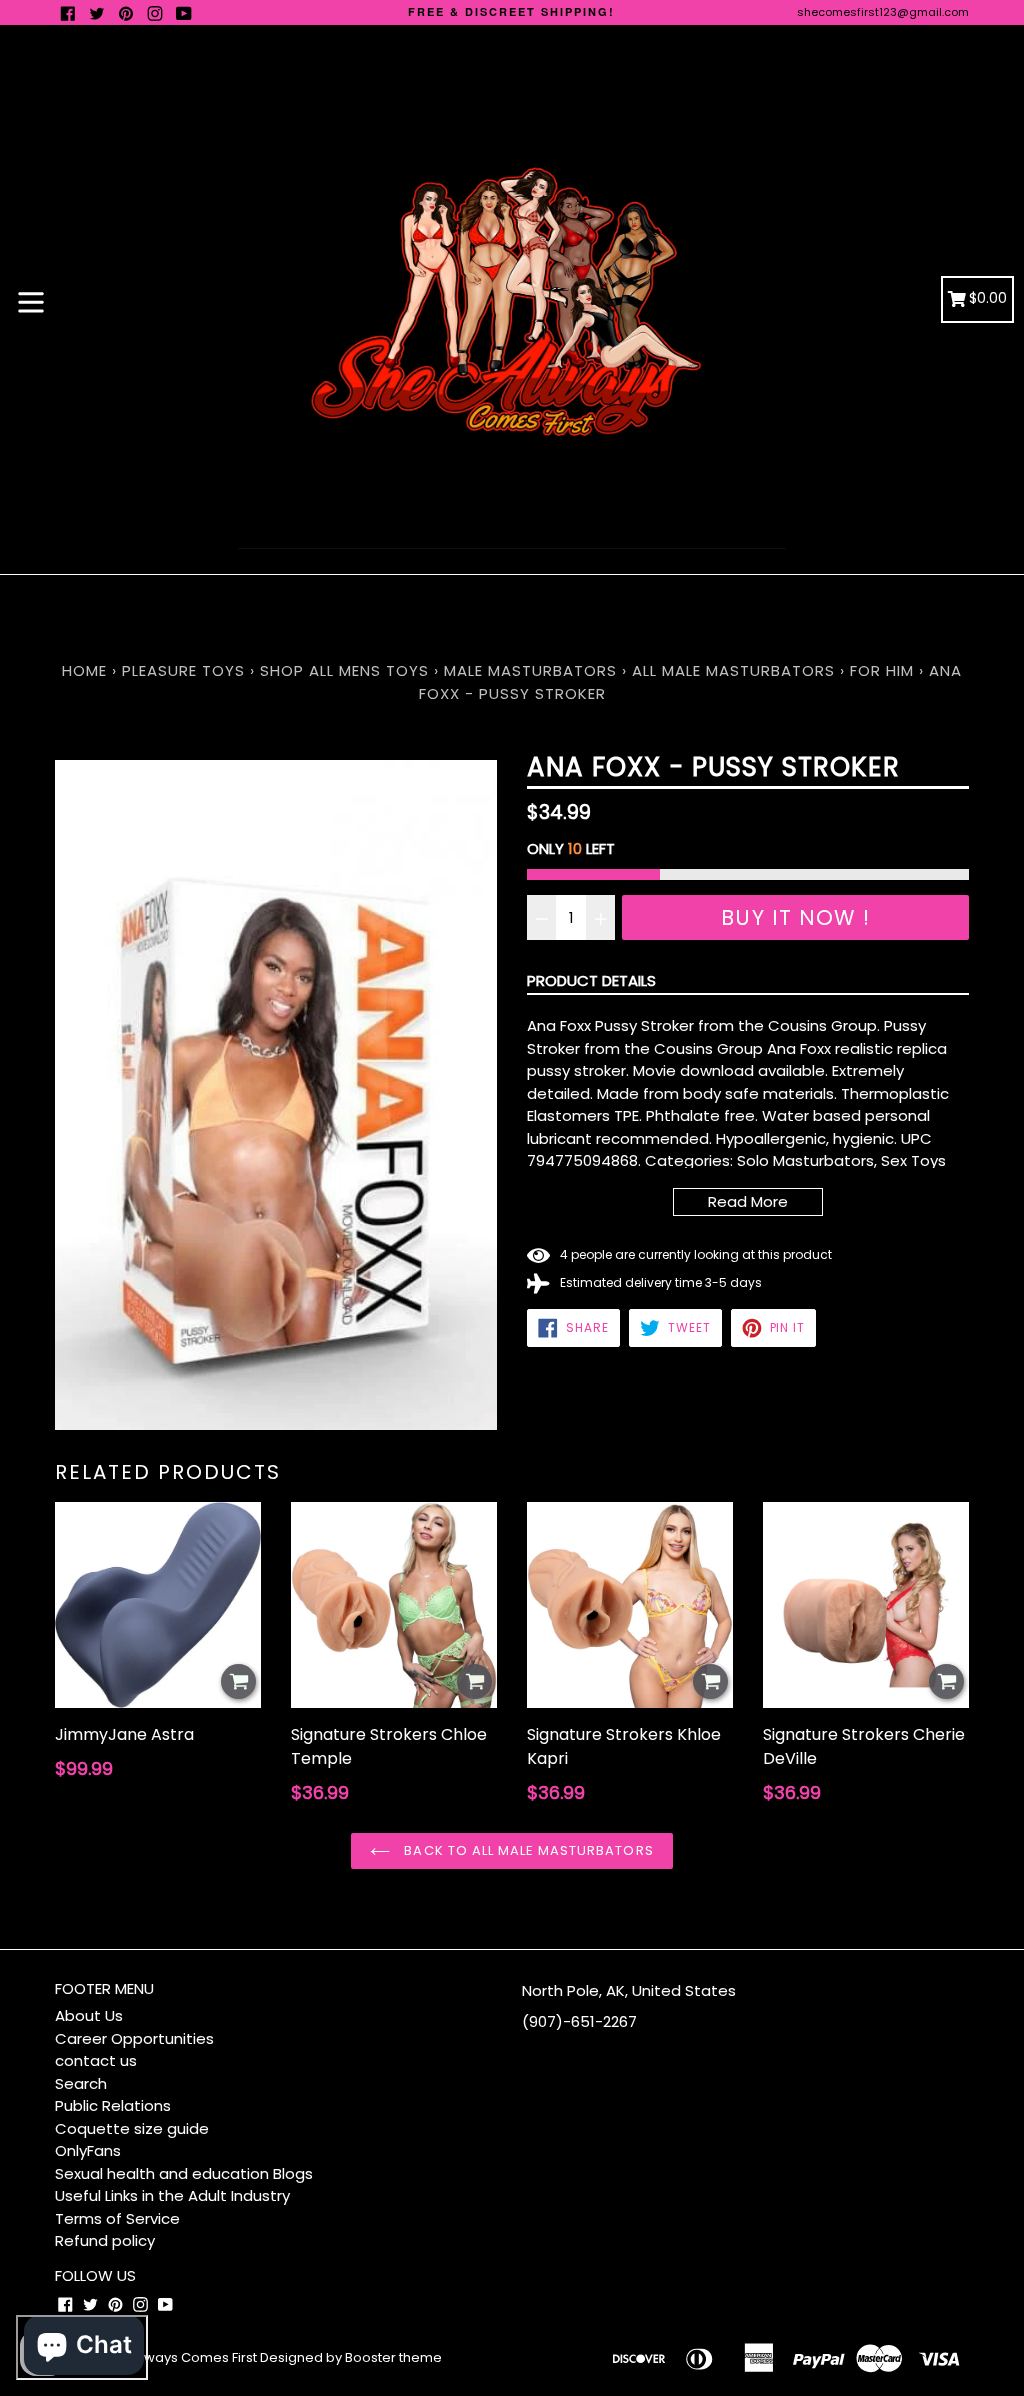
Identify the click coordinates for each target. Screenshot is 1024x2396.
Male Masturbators (530, 670)
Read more (748, 1201)
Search (81, 2083)
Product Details (591, 980)
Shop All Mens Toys (347, 670)
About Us (89, 2015)
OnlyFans (88, 2150)
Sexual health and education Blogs (184, 2173)
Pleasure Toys (183, 670)
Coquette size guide (132, 2128)
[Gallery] (276, 1095)
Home (84, 670)
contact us (96, 2060)
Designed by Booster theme (351, 2357)
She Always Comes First (180, 2357)
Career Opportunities (134, 2038)
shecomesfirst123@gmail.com (883, 12)
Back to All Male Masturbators (526, 1850)
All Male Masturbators (733, 670)
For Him (882, 670)
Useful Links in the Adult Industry (172, 2195)
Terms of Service (117, 2218)
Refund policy (105, 2240)
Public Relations (113, 2105)
